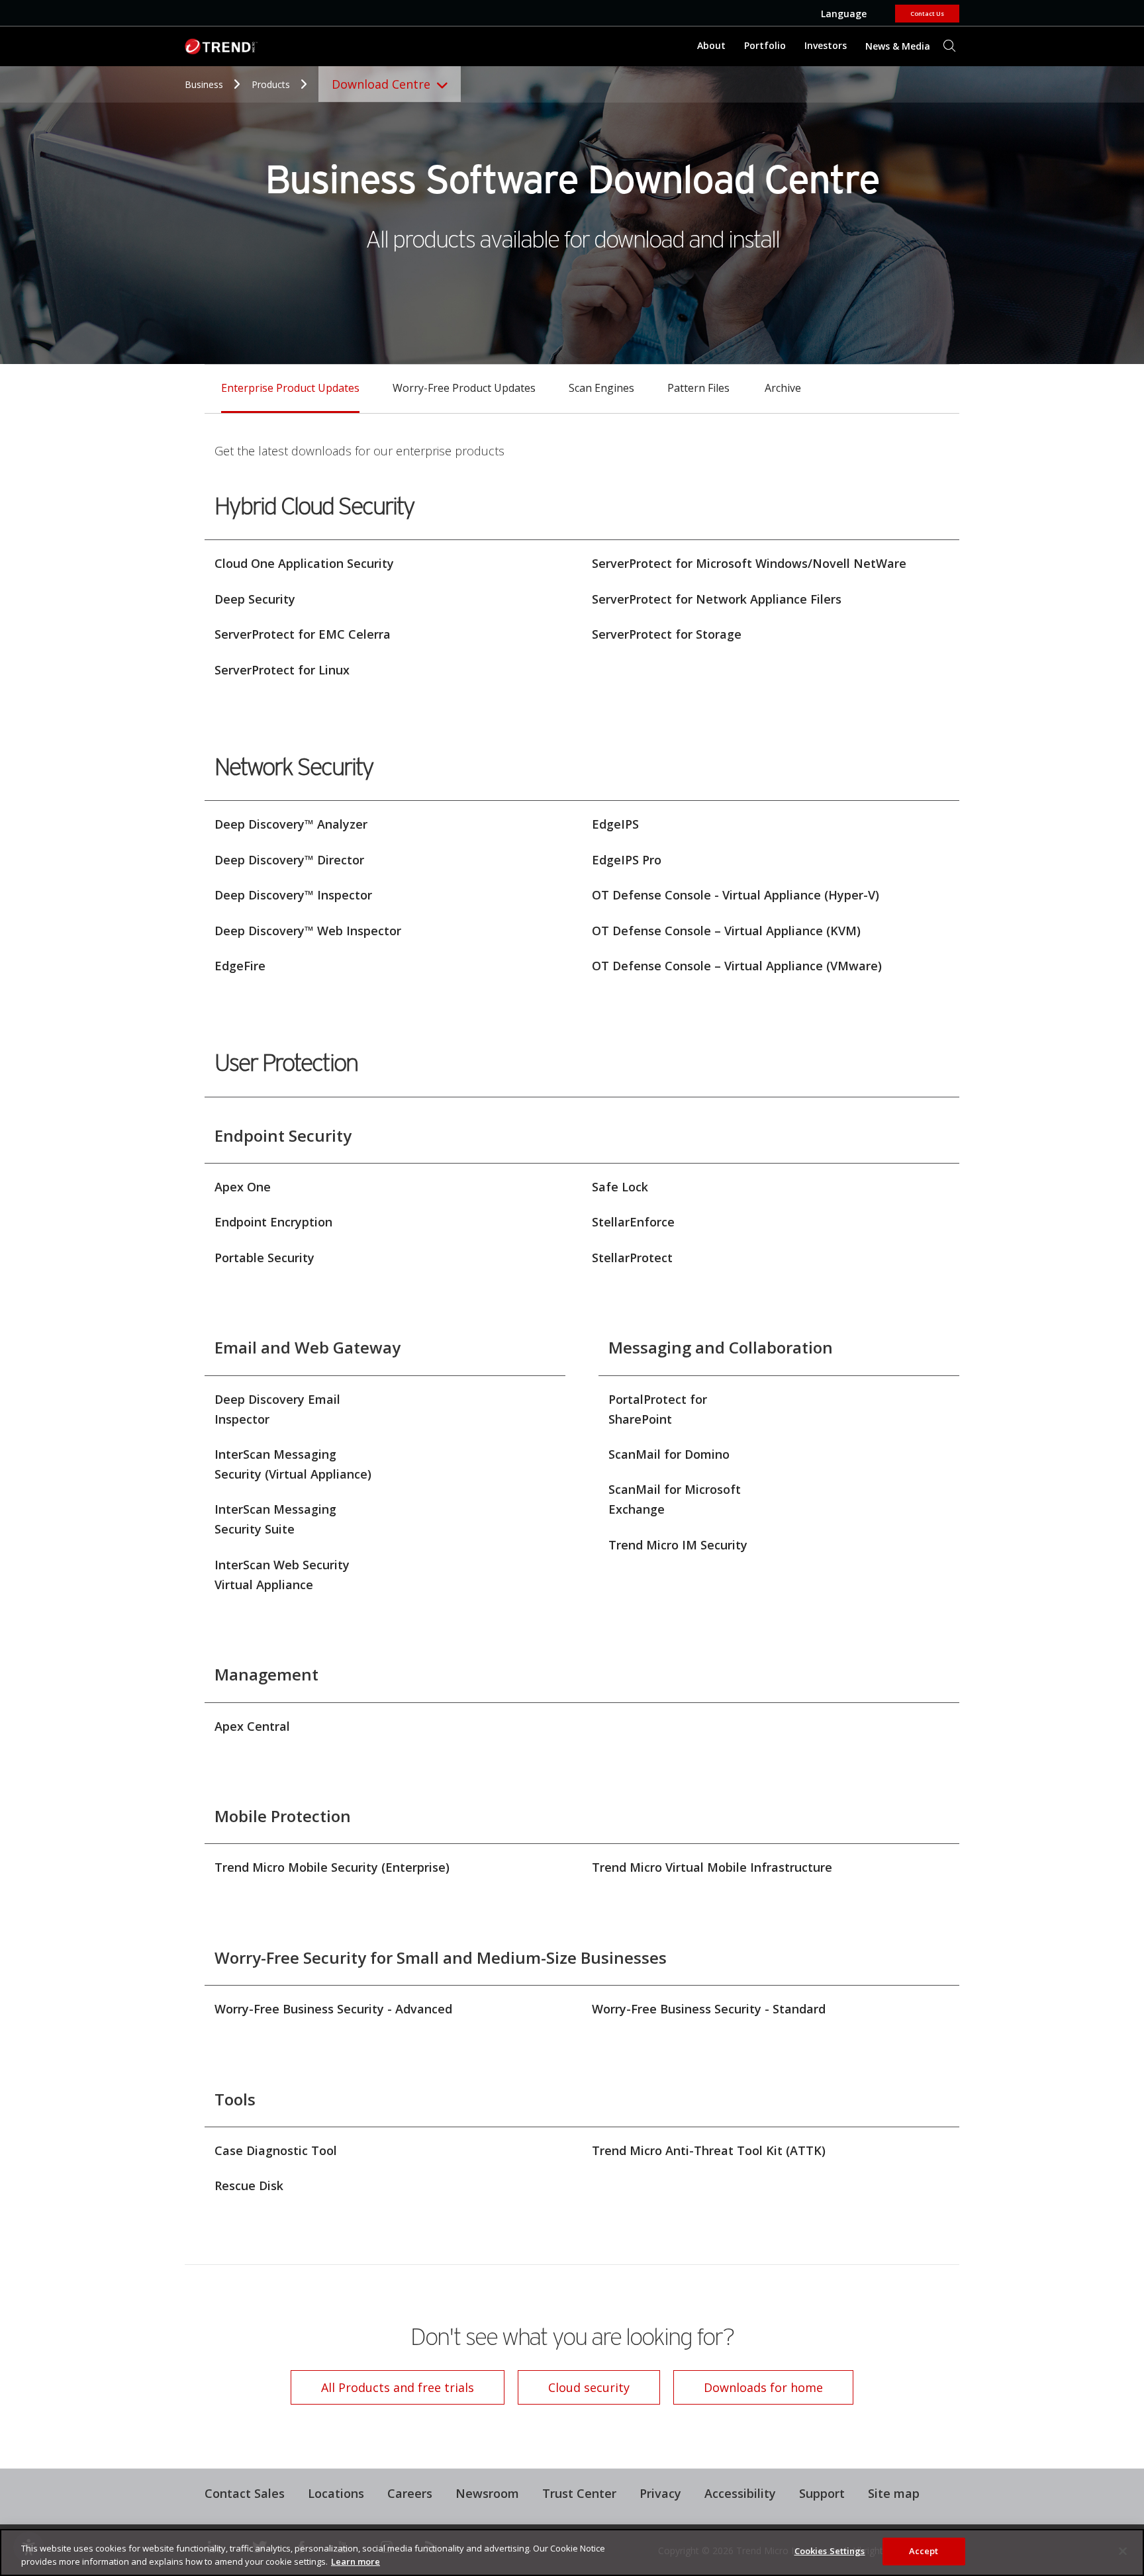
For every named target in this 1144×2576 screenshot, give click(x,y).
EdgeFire (240, 966)
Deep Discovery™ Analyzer (291, 824)
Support (817, 2492)
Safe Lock (620, 1187)
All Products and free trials (382, 2383)
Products (272, 84)
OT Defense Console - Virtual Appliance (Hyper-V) (736, 895)
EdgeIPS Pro (627, 860)
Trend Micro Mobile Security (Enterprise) (332, 1867)
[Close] (1123, 2551)
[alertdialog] (572, 2553)
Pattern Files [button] (698, 388)
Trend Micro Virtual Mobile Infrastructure (712, 1867)
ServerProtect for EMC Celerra (303, 634)
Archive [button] (783, 388)
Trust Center (579, 2493)
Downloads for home (748, 2383)
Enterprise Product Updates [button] (290, 388)
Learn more (356, 2561)
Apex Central (252, 1726)
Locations (336, 2493)
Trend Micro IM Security (678, 1545)
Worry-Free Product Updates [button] (464, 388)
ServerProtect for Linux (282, 670)
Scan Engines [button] (601, 388)
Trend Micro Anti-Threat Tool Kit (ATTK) (709, 2150)
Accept (924, 2551)
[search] (949, 46)
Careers (410, 2493)
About (711, 45)
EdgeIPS (615, 824)
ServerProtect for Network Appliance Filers (717, 599)
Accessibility (740, 2493)
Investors (826, 45)
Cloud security (589, 2387)
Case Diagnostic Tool (276, 2150)
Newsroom (482, 2492)
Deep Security (255, 599)
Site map (894, 2493)
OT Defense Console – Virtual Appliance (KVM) (726, 931)
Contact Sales (245, 2493)
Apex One (243, 1187)
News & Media (894, 41)
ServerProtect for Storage (667, 634)
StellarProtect (632, 1258)
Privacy (660, 2493)
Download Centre (381, 84)
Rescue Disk (249, 2185)
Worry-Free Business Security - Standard (709, 2009)
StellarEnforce (633, 1222)
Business (205, 84)
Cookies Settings (830, 2551)
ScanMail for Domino (669, 1454)
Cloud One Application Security (304, 563)
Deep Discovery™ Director (289, 860)
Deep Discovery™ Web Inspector (308, 931)
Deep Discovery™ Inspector (293, 895)
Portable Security (264, 1258)
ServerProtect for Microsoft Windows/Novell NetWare (749, 563)
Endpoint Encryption (273, 1222)
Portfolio (765, 45)
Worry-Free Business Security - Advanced (333, 2009)
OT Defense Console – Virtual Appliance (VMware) (737, 966)
